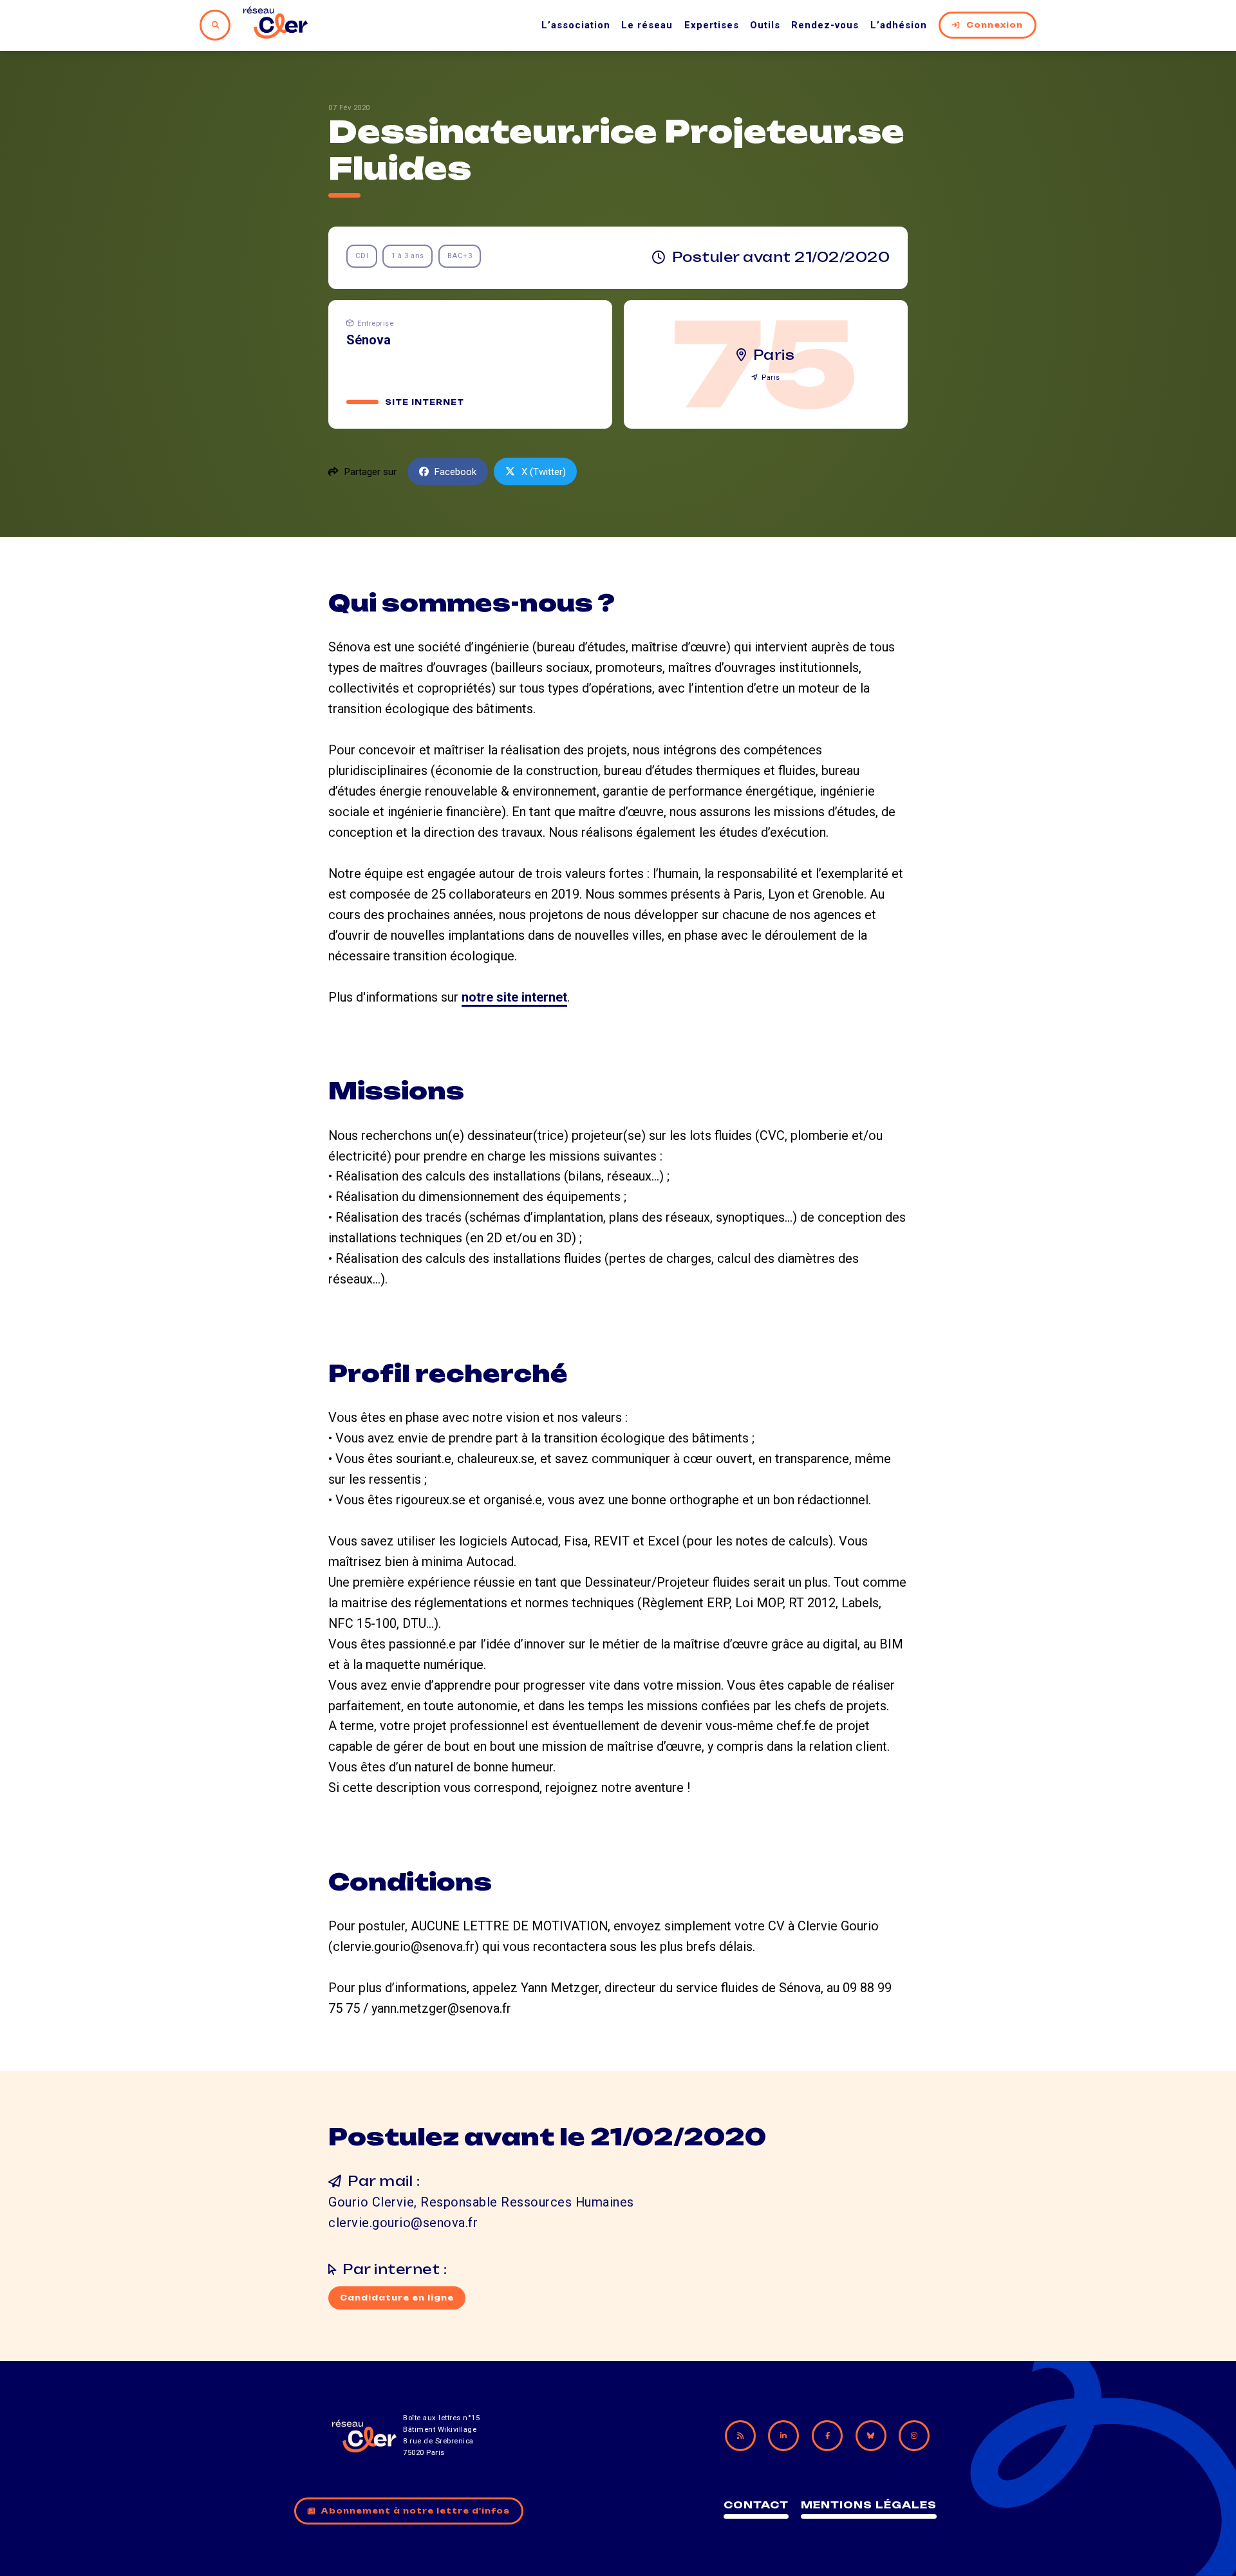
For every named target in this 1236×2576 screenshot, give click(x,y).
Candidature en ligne (397, 2298)
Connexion (995, 25)
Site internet (425, 402)
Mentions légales (869, 2505)
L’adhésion (899, 25)
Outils (765, 25)
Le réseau (647, 25)
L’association (576, 25)
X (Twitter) (544, 472)
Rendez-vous (825, 25)
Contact (756, 2505)
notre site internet (514, 997)
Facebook (455, 472)
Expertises (712, 25)
